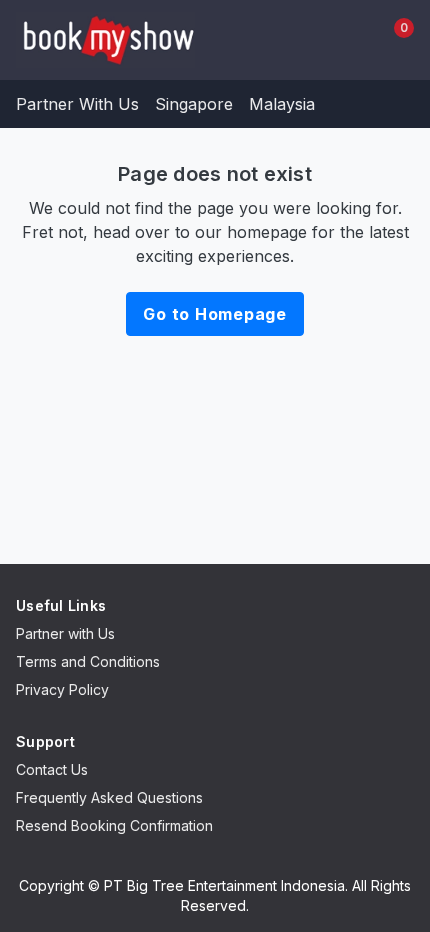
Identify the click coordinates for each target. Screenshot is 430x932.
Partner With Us (77, 104)
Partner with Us (65, 633)
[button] (344, 40)
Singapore (194, 104)
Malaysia (282, 104)
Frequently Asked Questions (109, 797)
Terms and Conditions (88, 661)
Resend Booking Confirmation (114, 825)
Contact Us (52, 769)
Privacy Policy (62, 689)
